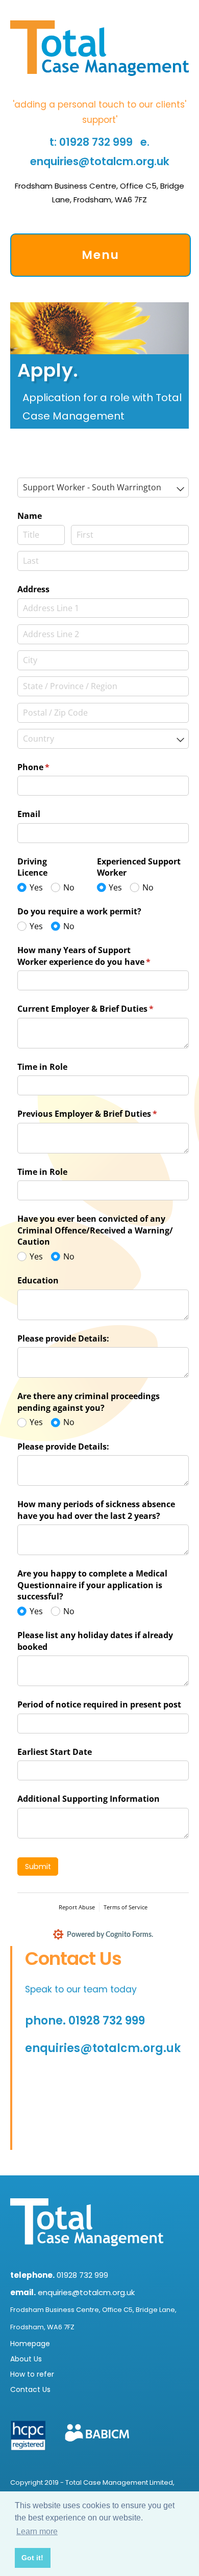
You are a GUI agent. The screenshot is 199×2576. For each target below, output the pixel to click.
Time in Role (42, 1067)
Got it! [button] (32, 2558)
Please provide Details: (63, 1338)
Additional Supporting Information (89, 1799)
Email (29, 814)
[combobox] (103, 488)
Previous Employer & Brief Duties (103, 1114)
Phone (50, 767)
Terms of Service (126, 1907)
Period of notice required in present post (99, 1704)
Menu (101, 255)
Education (38, 1280)
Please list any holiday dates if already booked (95, 1641)
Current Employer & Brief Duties (102, 1009)
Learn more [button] (37, 2531)
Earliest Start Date (55, 1752)
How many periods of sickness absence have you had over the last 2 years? (96, 1510)
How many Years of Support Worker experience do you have (101, 956)
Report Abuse (77, 1907)
